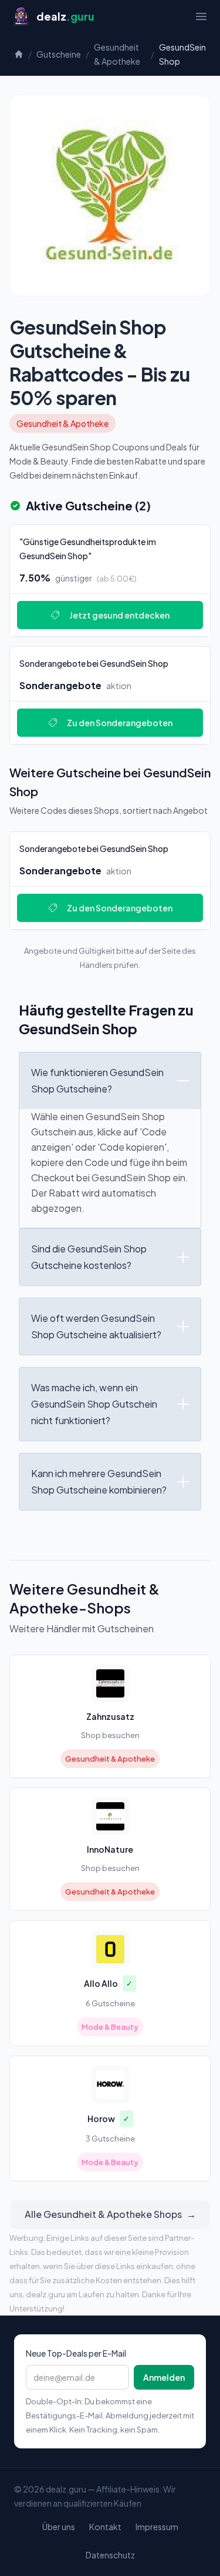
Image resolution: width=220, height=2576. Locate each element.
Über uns (59, 2527)
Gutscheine (59, 54)
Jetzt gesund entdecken (119, 615)
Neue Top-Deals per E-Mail (76, 2353)
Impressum (157, 2527)
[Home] (19, 54)
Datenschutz (110, 2555)
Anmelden (164, 2377)
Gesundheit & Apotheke (117, 54)
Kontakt (105, 2527)
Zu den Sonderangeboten (120, 723)
